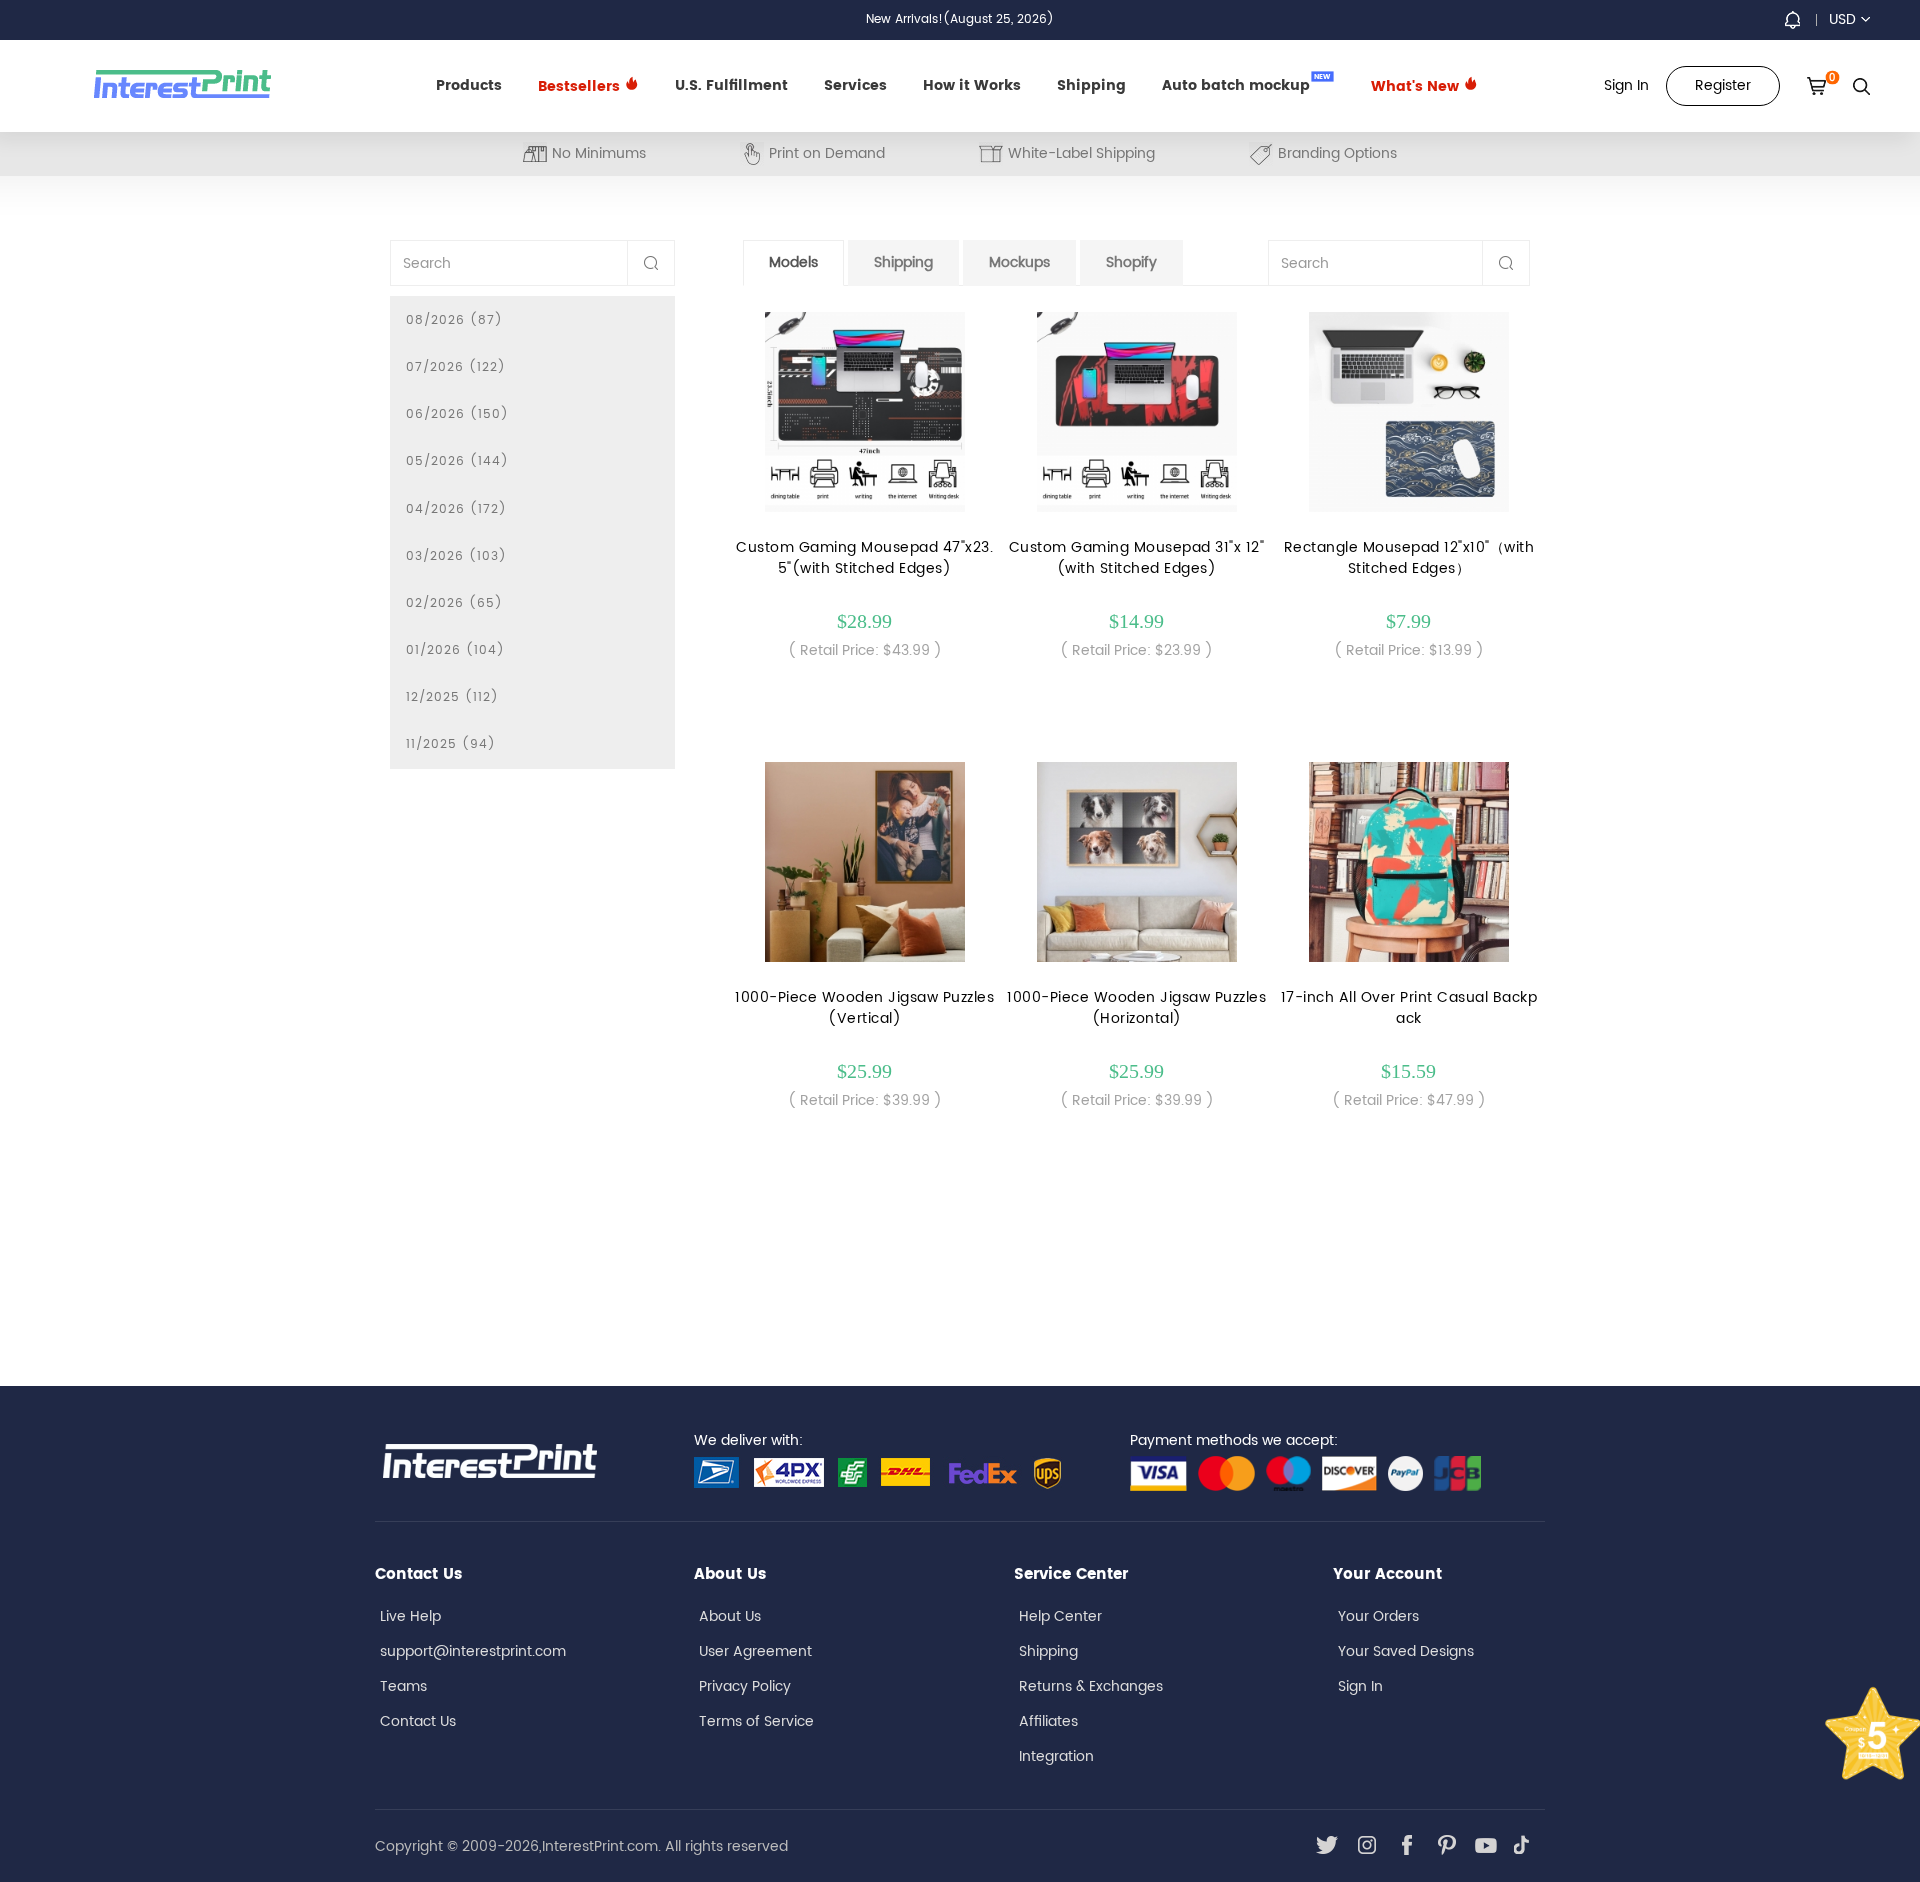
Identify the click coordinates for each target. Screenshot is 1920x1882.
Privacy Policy (745, 1686)
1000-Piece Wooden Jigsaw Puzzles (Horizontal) (1136, 1008)
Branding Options (1337, 153)
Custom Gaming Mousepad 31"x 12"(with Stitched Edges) (1137, 558)
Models (793, 262)
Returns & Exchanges (1091, 1686)
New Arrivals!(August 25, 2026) (960, 19)
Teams (403, 1686)
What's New (1417, 86)
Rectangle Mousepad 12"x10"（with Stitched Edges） (1409, 558)
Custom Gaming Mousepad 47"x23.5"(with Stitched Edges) (864, 558)
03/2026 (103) (456, 556)
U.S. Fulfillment (731, 85)
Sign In (1360, 1686)
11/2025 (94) (451, 744)
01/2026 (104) (455, 650)
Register (1723, 85)
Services (855, 85)
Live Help (410, 1616)
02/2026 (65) (454, 603)
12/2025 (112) (452, 697)
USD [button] (1842, 19)
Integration (1056, 1756)
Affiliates (1048, 1721)
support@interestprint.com (473, 1651)
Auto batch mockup (1246, 84)
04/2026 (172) (456, 509)
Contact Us (418, 1721)
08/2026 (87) (454, 320)
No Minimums (599, 153)
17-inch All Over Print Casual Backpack (1409, 1008)
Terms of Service (756, 1721)
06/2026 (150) (457, 414)
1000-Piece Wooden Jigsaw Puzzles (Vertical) (864, 1008)
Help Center (1060, 1616)
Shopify (1131, 262)
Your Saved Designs (1406, 1651)
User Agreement (755, 1651)
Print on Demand (827, 153)
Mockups (1019, 262)
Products (469, 85)
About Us (730, 1616)
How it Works (972, 85)
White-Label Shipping (1081, 153)
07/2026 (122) (456, 367)
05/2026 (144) (457, 461)
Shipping (1091, 85)
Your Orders (1378, 1616)
